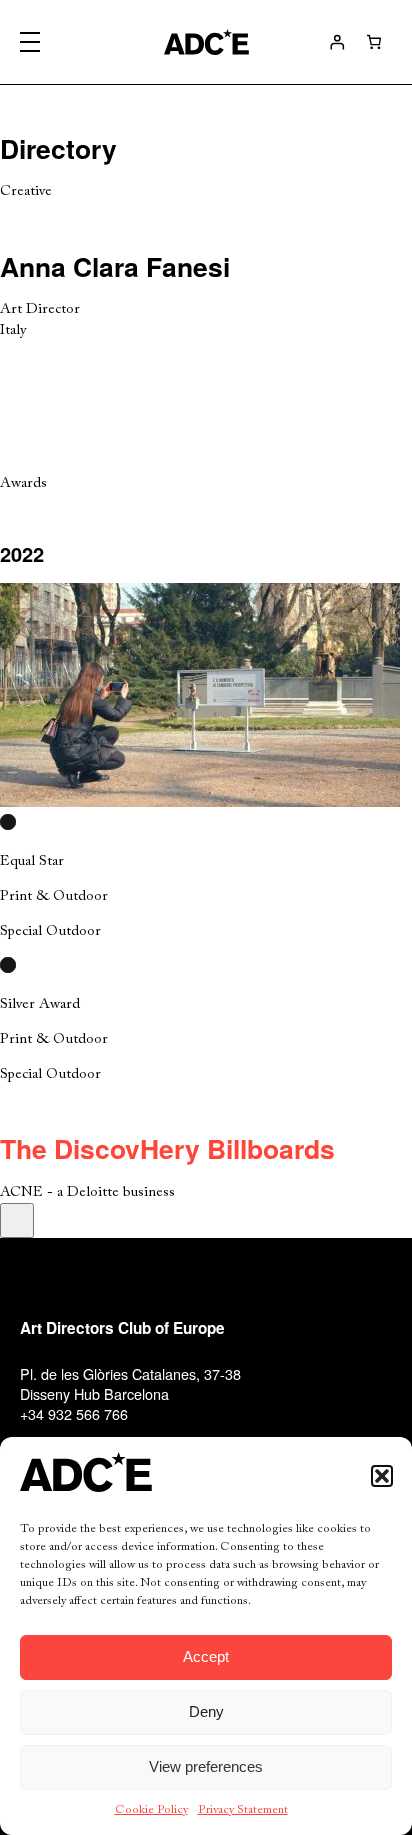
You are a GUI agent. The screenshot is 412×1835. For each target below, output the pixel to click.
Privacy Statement (243, 1810)
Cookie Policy (151, 1810)
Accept (206, 1656)
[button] (382, 1476)
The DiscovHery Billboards (167, 1148)
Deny (206, 1711)
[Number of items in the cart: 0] (374, 42)
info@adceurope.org (85, 1433)
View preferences (206, 1766)
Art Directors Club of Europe (122, 1328)
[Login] (337, 42)
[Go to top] (17, 1220)
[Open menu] (30, 42)
